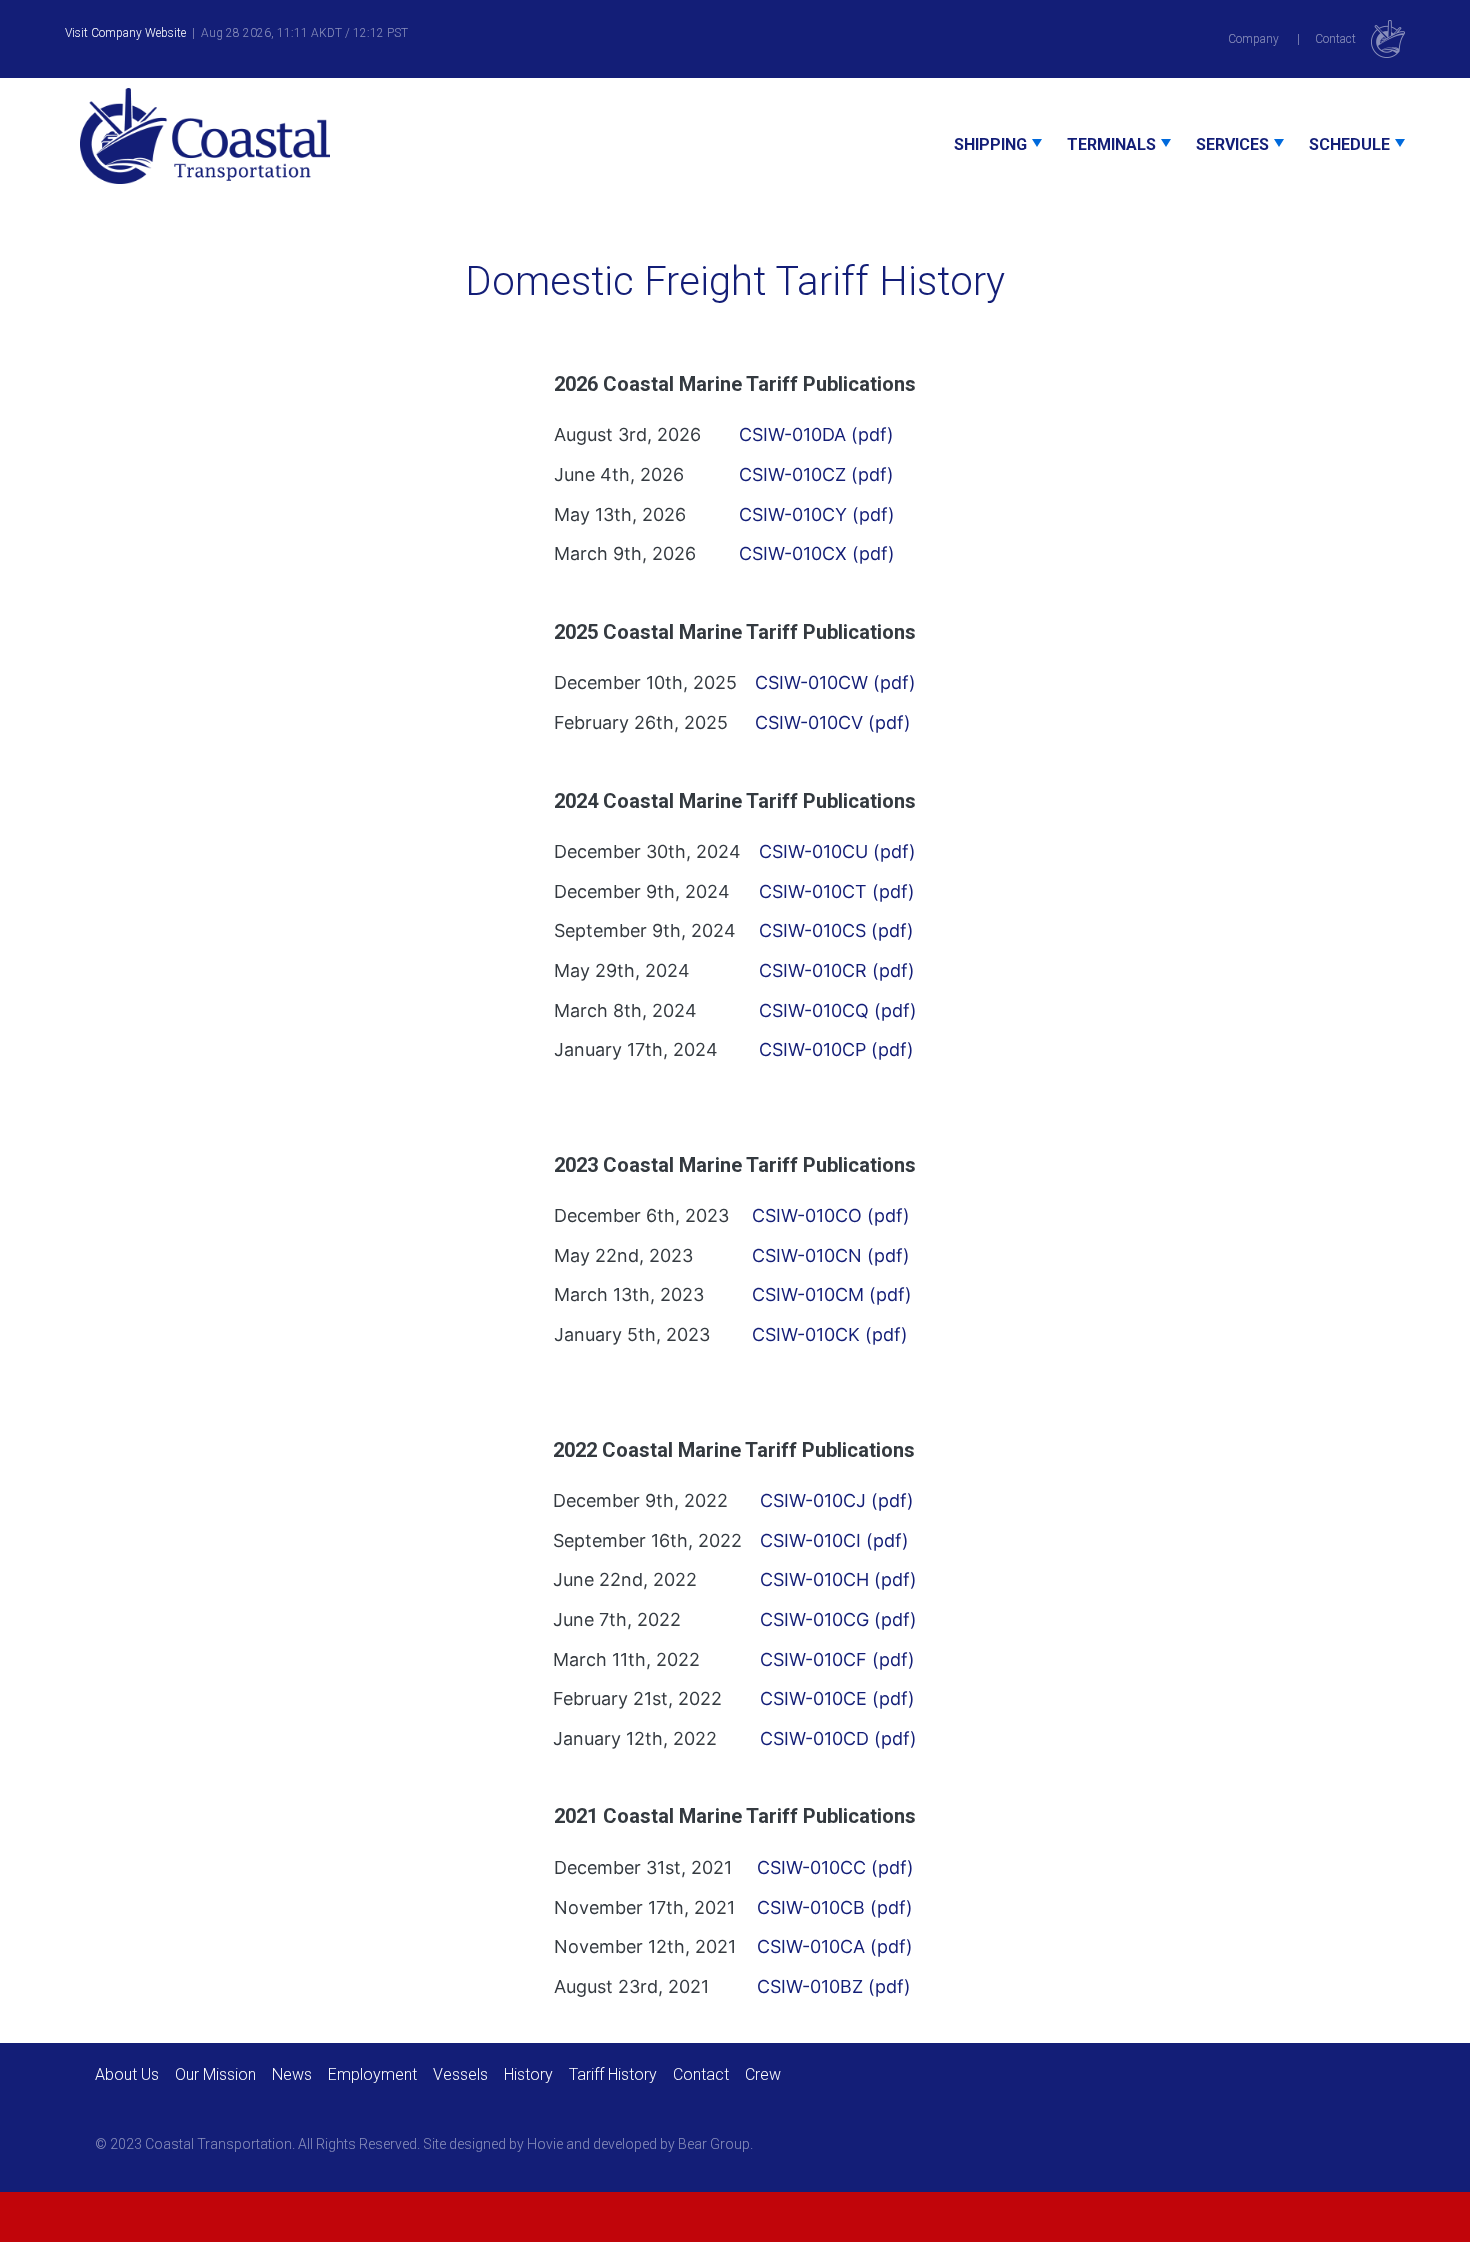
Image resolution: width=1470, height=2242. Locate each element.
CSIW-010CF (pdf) (837, 1658)
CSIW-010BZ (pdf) (834, 1986)
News (292, 2074)
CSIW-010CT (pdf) (837, 890)
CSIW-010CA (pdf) (835, 1946)
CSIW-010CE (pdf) (837, 1698)
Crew (763, 2074)
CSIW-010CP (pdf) (836, 1049)
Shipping (990, 144)
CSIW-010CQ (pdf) (838, 1009)
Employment (372, 2074)
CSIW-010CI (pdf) (834, 1540)
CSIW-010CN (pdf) (831, 1255)
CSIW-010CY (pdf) (817, 513)
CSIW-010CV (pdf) (833, 722)
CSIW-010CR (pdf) (837, 970)
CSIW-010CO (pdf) (831, 1215)
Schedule (1349, 144)
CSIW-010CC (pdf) (835, 1867)
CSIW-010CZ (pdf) (816, 474)
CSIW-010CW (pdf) (835, 682)
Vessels (460, 2074)
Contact (1335, 39)
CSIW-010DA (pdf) (816, 434)
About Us (127, 2074)
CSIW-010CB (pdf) (835, 1906)
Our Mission (215, 2074)
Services (1232, 144)
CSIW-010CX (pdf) (817, 553)
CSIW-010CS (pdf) (836, 930)
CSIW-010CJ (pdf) (837, 1500)
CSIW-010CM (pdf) (832, 1294)
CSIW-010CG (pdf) (838, 1619)
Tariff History (613, 2074)
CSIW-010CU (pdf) (837, 851)
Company (1253, 39)
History (528, 2074)
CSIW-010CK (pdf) (830, 1334)
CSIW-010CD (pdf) (838, 1738)
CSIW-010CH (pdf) (838, 1579)
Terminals (1111, 144)
